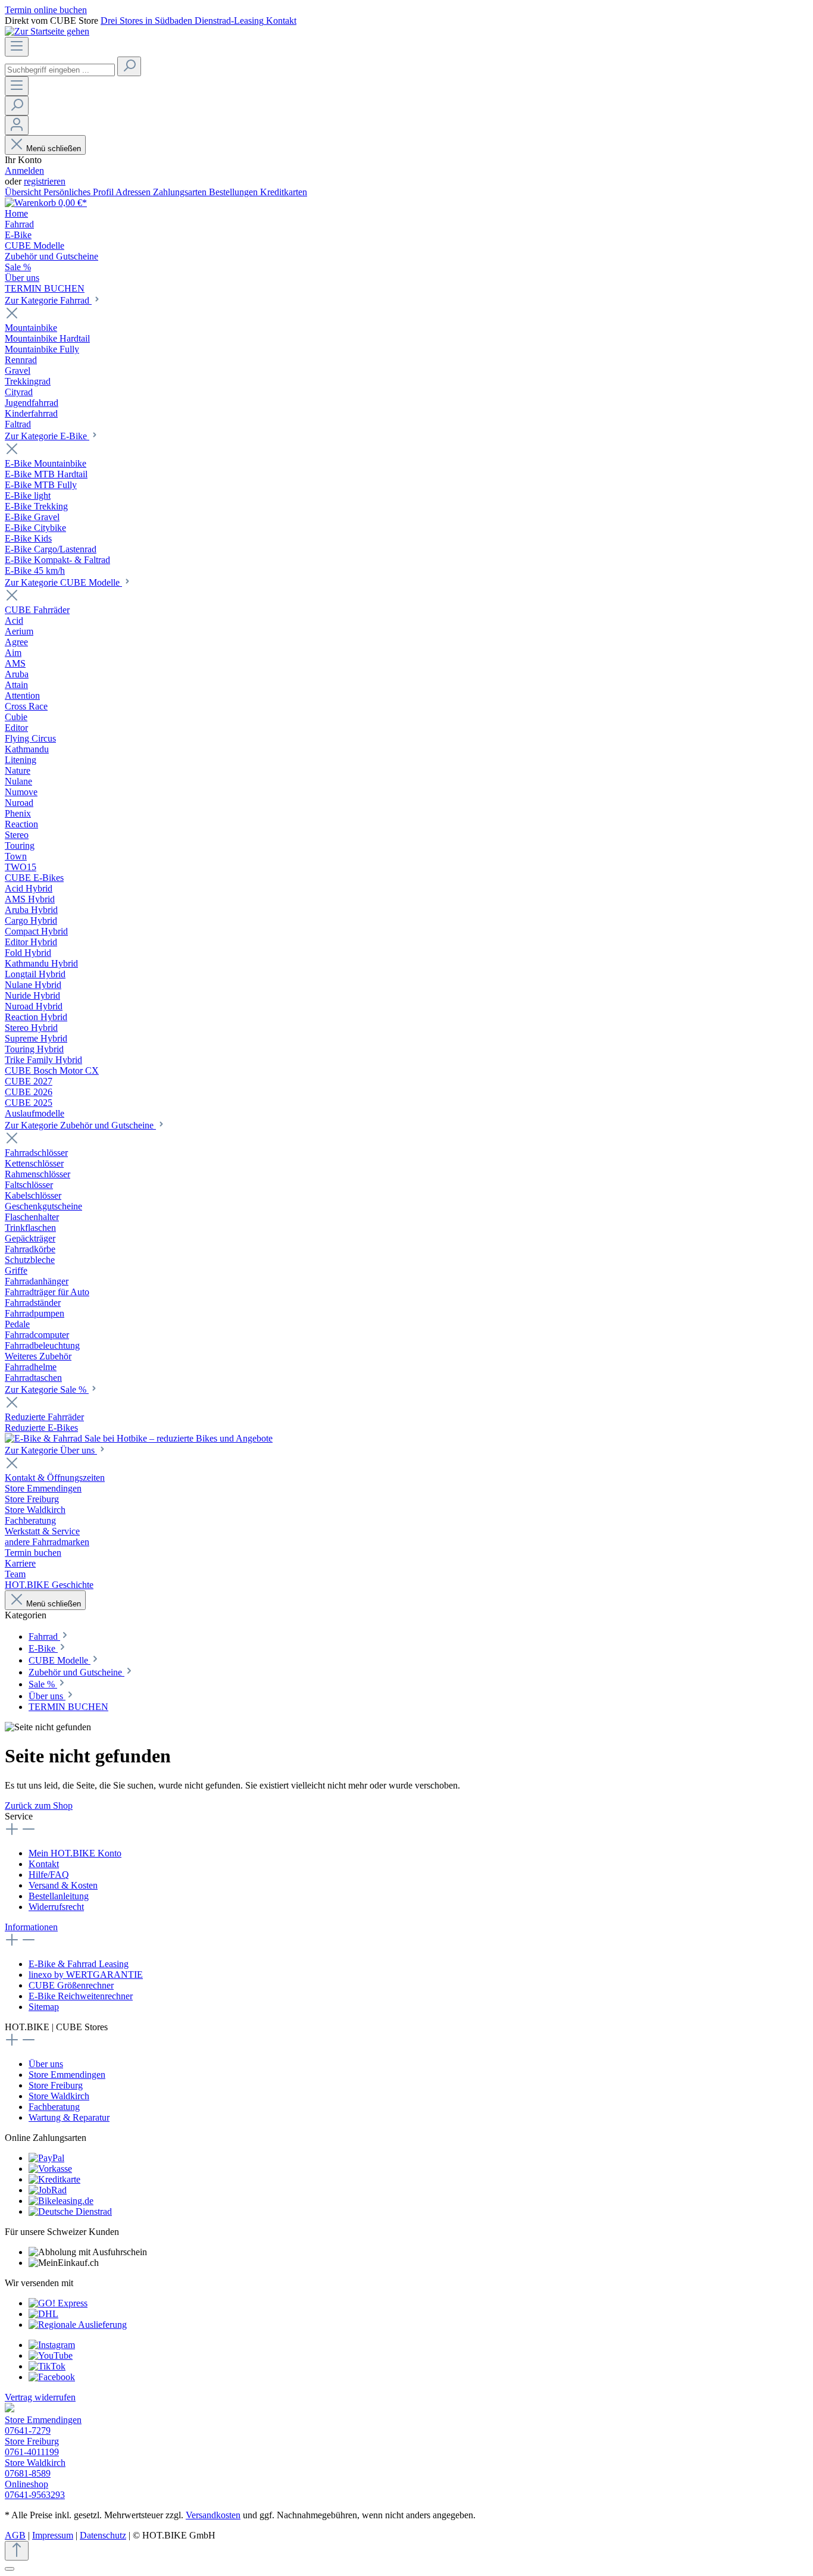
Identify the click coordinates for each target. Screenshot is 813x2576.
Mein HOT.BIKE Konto (75, 1853)
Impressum (53, 2535)
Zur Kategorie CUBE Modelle (63, 582)
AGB (15, 2535)
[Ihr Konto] (17, 125)
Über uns (46, 2064)
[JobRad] (48, 2190)
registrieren (45, 181)
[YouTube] (51, 2355)
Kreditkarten (284, 192)
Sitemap (44, 2007)
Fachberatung (54, 2107)
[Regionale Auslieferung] (78, 2325)
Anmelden (24, 171)
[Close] (10, 2569)
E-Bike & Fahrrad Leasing (79, 1964)
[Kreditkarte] (54, 2179)
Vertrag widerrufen (40, 2397)
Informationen (31, 1927)
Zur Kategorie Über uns (51, 1450)
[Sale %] (139, 1438)
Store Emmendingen (67, 2075)
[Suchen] (129, 66)
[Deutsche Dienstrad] (70, 2211)
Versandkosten (213, 2515)
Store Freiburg (56, 2085)
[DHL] (43, 2314)
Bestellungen (234, 192)
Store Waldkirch (59, 2096)
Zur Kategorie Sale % (47, 1389)
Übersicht (24, 192)
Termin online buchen (46, 10)
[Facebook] (52, 2377)
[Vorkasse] (50, 2169)
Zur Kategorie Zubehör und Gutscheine (80, 1125)
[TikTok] (47, 2366)
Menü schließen (54, 149)
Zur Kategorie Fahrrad (48, 300)
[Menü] (17, 47)
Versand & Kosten (63, 1885)
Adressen (134, 192)
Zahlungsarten (181, 192)
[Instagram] (52, 2345)
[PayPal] (46, 2158)
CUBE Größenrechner (71, 1985)
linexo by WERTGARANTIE (86, 1975)
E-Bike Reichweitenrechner (81, 1996)
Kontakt (44, 1864)
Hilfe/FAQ (49, 1875)
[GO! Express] (58, 2303)
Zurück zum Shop (39, 1806)
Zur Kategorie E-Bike (47, 436)
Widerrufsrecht (56, 1907)
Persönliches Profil (79, 192)
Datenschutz (103, 2535)
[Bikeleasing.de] (61, 2201)
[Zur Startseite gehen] (47, 31)
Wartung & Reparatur (69, 2117)
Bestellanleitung (59, 1896)
